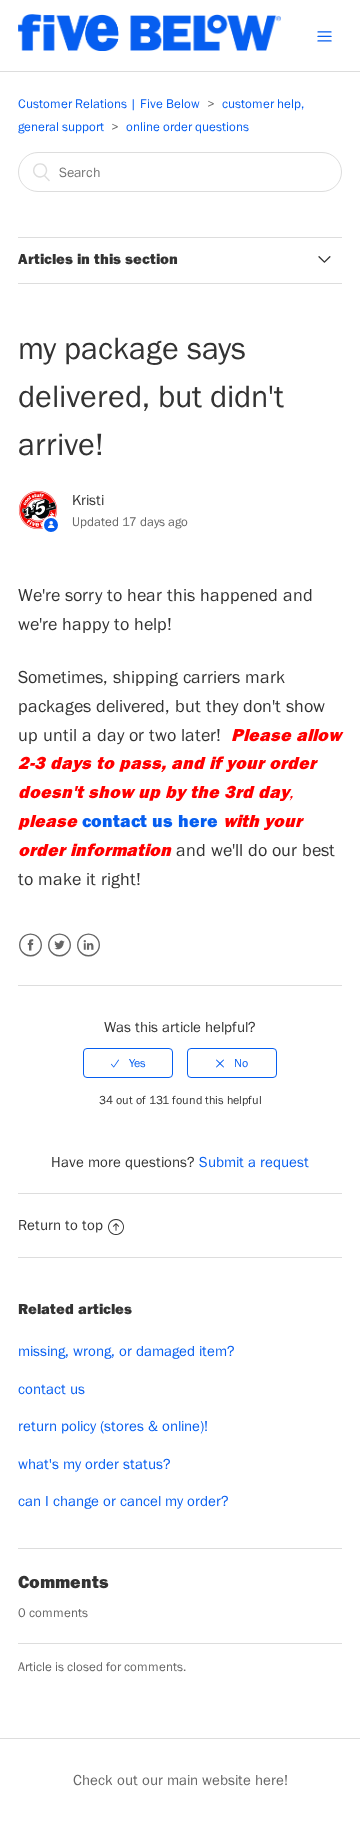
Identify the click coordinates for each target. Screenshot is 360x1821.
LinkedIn (88, 945)
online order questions (187, 126)
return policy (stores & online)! (113, 1425)
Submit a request (254, 1161)
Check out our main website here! (180, 1779)
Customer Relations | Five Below (109, 103)
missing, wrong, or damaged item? (126, 1350)
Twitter (59, 945)
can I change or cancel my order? (123, 1500)
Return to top (60, 1224)
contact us (51, 1388)
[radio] (128, 1063)
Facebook (30, 945)
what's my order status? (94, 1463)
